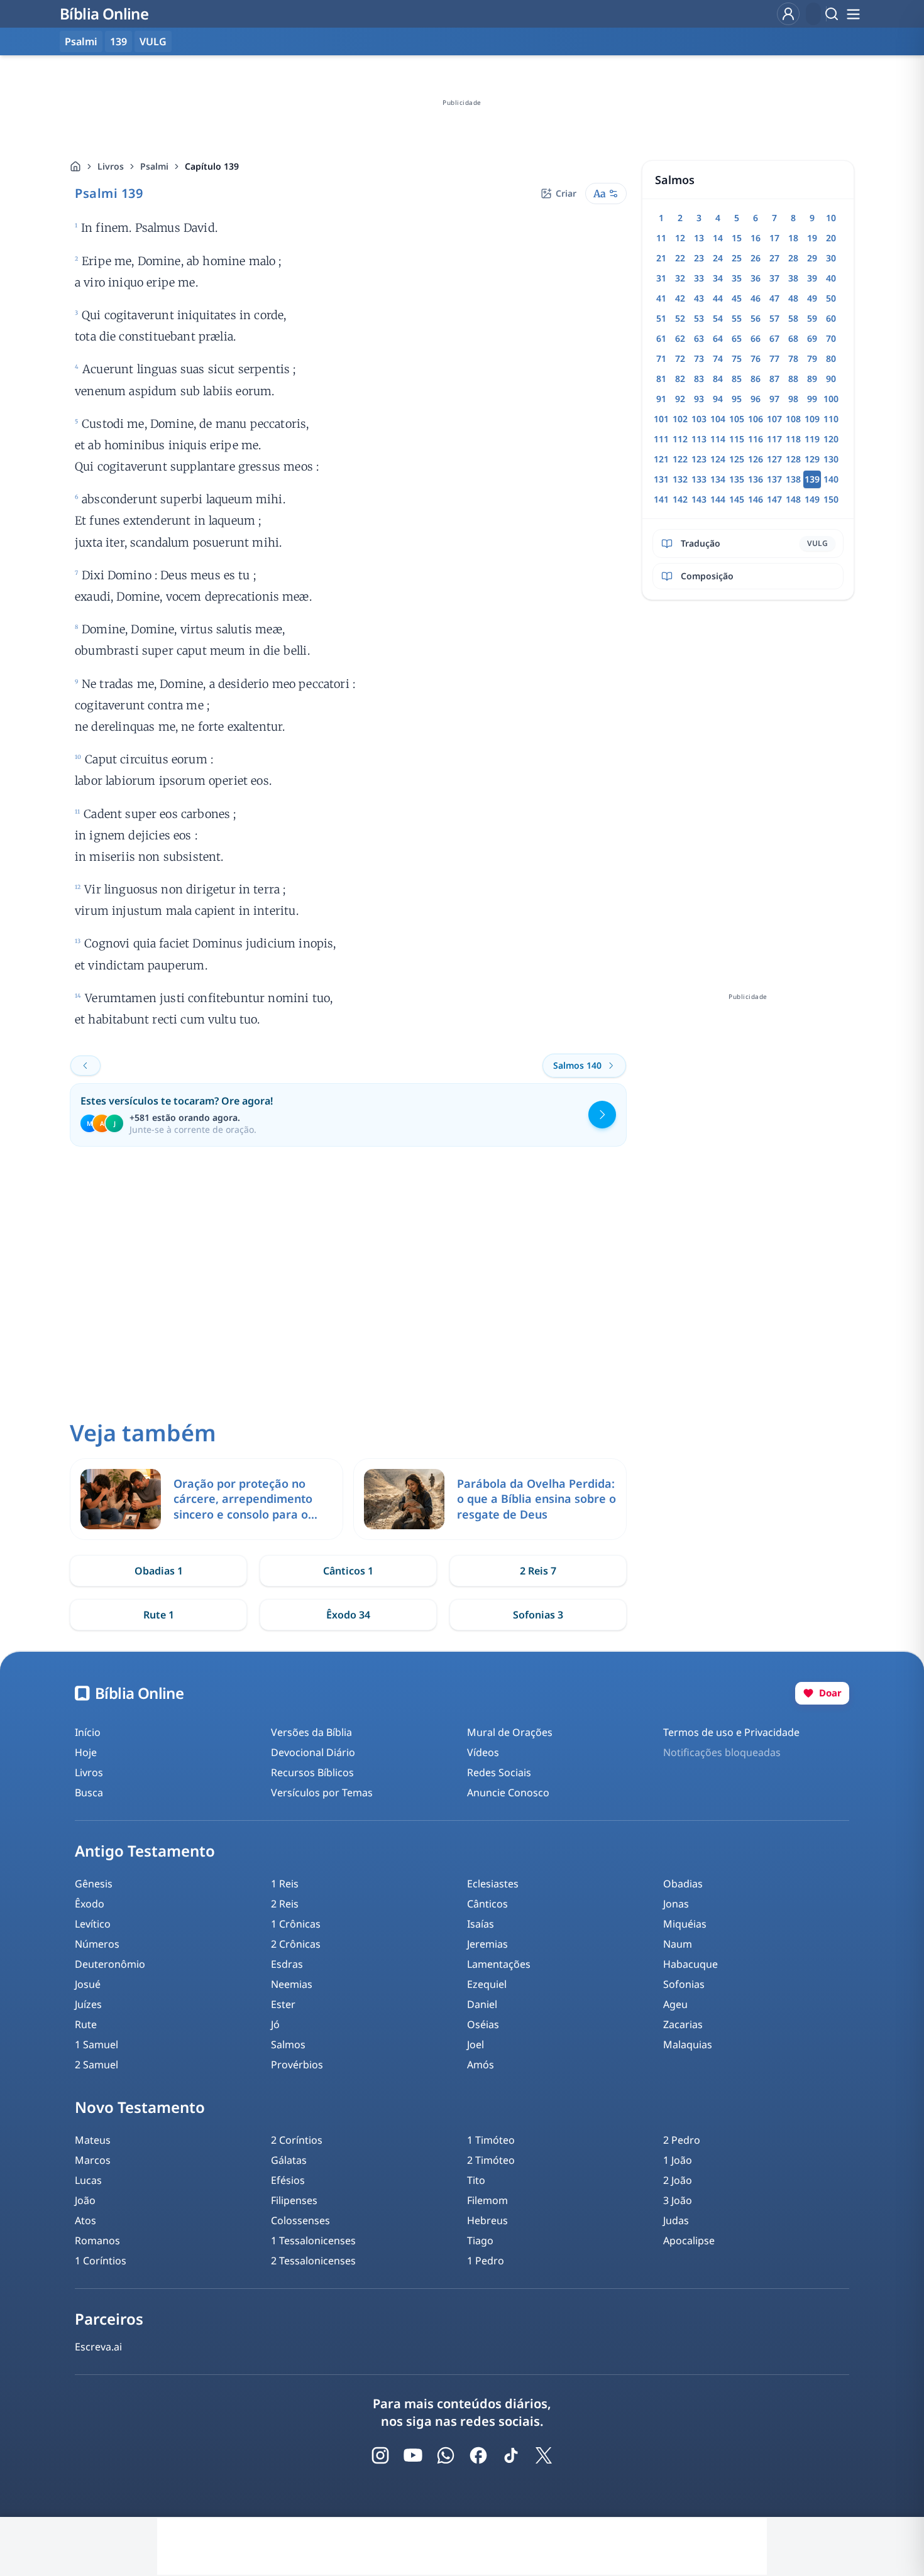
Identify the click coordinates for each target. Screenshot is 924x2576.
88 (793, 379)
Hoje (86, 1752)
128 (793, 459)
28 (793, 258)
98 (793, 399)
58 (793, 318)
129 (812, 459)
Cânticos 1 (348, 1571)
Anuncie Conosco (508, 1793)
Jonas (676, 1904)
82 (680, 379)
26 (756, 258)
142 (680, 499)
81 (661, 379)
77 (774, 358)
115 (737, 439)
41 (661, 298)
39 (812, 278)
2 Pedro (682, 2140)
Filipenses (294, 2200)
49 (812, 298)
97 (774, 399)
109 (812, 419)
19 (812, 238)
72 (680, 358)
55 (737, 318)
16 (756, 238)
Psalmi (154, 166)
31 (661, 278)
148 (793, 499)
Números (97, 1944)
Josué (88, 1984)
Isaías (481, 1924)
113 (699, 439)
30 (831, 258)
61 (661, 338)
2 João (678, 2180)
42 (680, 298)
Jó (275, 2024)
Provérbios (297, 2065)
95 (737, 399)
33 (699, 278)
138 (793, 479)
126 (756, 459)
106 (756, 419)
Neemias (292, 1984)
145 (737, 499)
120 (831, 439)
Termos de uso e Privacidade (731, 1732)
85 (737, 379)
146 (756, 499)
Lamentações (499, 1964)
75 (737, 358)
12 (680, 238)
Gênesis (94, 1884)
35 (737, 278)
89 (812, 379)
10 (831, 218)
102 (680, 419)
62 (680, 338)
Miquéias (685, 1924)
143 (699, 499)
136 (756, 479)
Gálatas (289, 2160)
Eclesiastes (493, 1884)
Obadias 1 (159, 1571)
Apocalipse (689, 2240)
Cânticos (487, 1904)
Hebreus (487, 2220)
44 (718, 298)
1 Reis (285, 1884)
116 (756, 439)
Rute (86, 2024)
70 (831, 338)
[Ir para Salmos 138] (85, 1066)
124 (718, 459)
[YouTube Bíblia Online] (413, 2455)
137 (774, 479)
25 (737, 258)
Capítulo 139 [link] (212, 166)
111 (661, 439)
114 (718, 439)
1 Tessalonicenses (313, 2240)
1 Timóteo (491, 2140)
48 (793, 298)
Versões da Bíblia (311, 1732)
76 (756, 358)
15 (737, 238)
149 (812, 499)
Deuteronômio (110, 1964)
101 (661, 419)
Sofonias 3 (538, 1615)
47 (774, 298)
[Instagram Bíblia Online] (380, 2455)
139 (118, 41)
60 (831, 318)
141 (661, 499)
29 (812, 258)
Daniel (482, 2004)
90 (831, 379)
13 (699, 238)
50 (831, 298)
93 (699, 399)
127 (774, 459)
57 (774, 318)
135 (737, 479)
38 (793, 278)
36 (756, 278)
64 (718, 338)
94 (718, 399)
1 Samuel (96, 2044)
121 (661, 459)
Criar (566, 193)
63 (699, 338)
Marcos (93, 2160)
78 (793, 358)
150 (831, 499)
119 (812, 439)
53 (699, 318)
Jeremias (487, 1944)
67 (774, 338)
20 (831, 238)
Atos (85, 2220)
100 (831, 399)
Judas (676, 2220)
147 (774, 499)
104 (718, 419)
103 (699, 419)
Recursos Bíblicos (312, 1772)
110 (831, 419)
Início (88, 1732)
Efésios (288, 2180)
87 (774, 379)
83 (699, 379)
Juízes (88, 2004)
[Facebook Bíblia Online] (478, 2455)
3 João (678, 2200)
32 (680, 278)
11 (661, 238)
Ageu (675, 2004)
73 (699, 358)
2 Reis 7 (538, 1571)
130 (831, 459)
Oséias (483, 2024)
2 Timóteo (491, 2160)
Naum (678, 1944)
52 (680, 318)
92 (680, 399)
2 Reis (285, 1904)
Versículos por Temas (322, 1793)
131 (661, 479)
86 (756, 379)
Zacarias (683, 2024)
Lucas (88, 2180)
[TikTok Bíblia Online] (511, 2455)
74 (718, 358)
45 (737, 298)
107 (774, 419)
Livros (111, 166)
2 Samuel (96, 2065)
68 (793, 338)
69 (812, 338)
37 (774, 278)
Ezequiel (487, 1984)
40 (831, 278)
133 (699, 479)
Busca (89, 1793)
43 (699, 298)
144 (718, 499)
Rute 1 (159, 1615)
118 (793, 439)
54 (718, 318)
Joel (476, 2044)
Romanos (97, 2240)
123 (699, 459)
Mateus (93, 2140)
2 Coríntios (297, 2140)
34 (718, 278)
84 (718, 379)
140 (831, 479)
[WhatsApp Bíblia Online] (446, 2455)
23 (699, 258)
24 (718, 258)
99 (812, 399)
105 (737, 419)
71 (661, 358)
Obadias (683, 1884)
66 (756, 338)
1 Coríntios (101, 2261)
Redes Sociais (499, 1772)
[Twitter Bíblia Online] (544, 2455)
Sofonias (684, 1984)
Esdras (287, 1964)
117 (774, 439)
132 (680, 479)
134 (718, 479)
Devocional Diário (313, 1752)
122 (680, 459)
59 (812, 318)
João (85, 2200)
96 (756, 399)
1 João (678, 2160)
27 (774, 258)
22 (680, 258)
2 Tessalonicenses (313, 2261)
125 (737, 459)
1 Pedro (486, 2261)
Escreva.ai (98, 2347)
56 (756, 318)
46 (756, 298)
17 (774, 238)
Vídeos (483, 1752)
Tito (476, 2180)
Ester (283, 2004)
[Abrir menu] (853, 14)
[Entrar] (788, 14)
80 (831, 358)
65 (737, 338)
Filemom (487, 2200)
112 (680, 439)
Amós (481, 2065)
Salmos (288, 2044)
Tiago (480, 2240)
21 (661, 258)
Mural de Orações (510, 1732)
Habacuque (690, 1964)
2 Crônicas (296, 1944)
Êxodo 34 (348, 1615)
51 (661, 318)
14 (718, 238)
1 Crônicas (296, 1924)
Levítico (93, 1924)
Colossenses (300, 2220)
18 (793, 238)
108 (793, 419)
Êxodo (90, 1904)
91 (661, 399)
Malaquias (688, 2044)
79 (812, 358)
